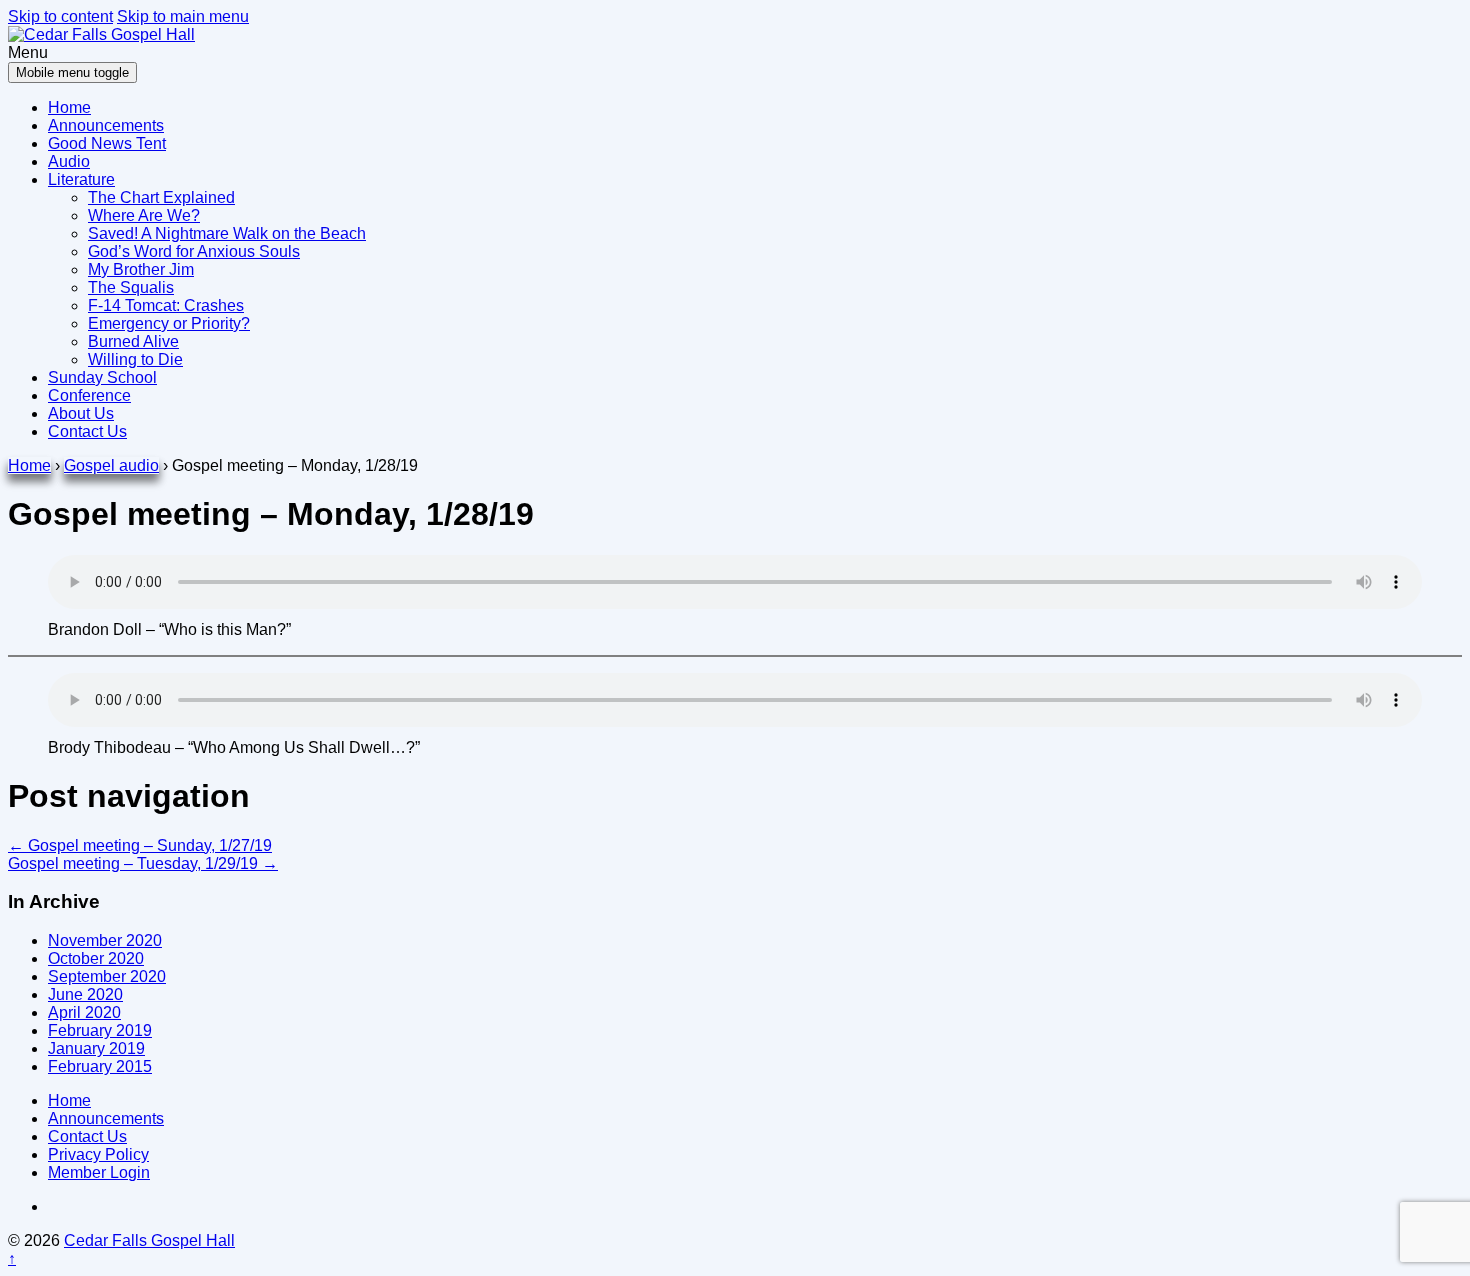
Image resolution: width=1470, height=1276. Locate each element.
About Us (81, 413)
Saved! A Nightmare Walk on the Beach (227, 233)
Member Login (99, 1172)
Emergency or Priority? (169, 323)
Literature (81, 179)
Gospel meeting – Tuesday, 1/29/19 (143, 863)
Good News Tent (107, 143)
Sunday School (102, 377)
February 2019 (100, 1030)
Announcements (106, 125)
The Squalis (131, 287)
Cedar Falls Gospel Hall (149, 1240)
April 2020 (84, 1012)
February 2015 (100, 1066)
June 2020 (85, 994)
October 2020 (96, 958)
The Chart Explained (161, 197)
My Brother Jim (141, 269)
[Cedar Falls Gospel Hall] (101, 34)
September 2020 (107, 976)
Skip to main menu (183, 16)
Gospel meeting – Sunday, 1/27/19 (140, 845)
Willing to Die (135, 359)
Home (69, 107)
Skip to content (60, 16)
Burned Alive (133, 341)
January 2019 (96, 1048)
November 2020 (105, 940)
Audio (69, 161)
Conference (89, 395)
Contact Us (87, 431)
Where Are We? (144, 215)
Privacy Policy (98, 1154)
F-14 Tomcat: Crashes (166, 305)
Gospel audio (111, 465)
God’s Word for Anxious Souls (194, 251)
